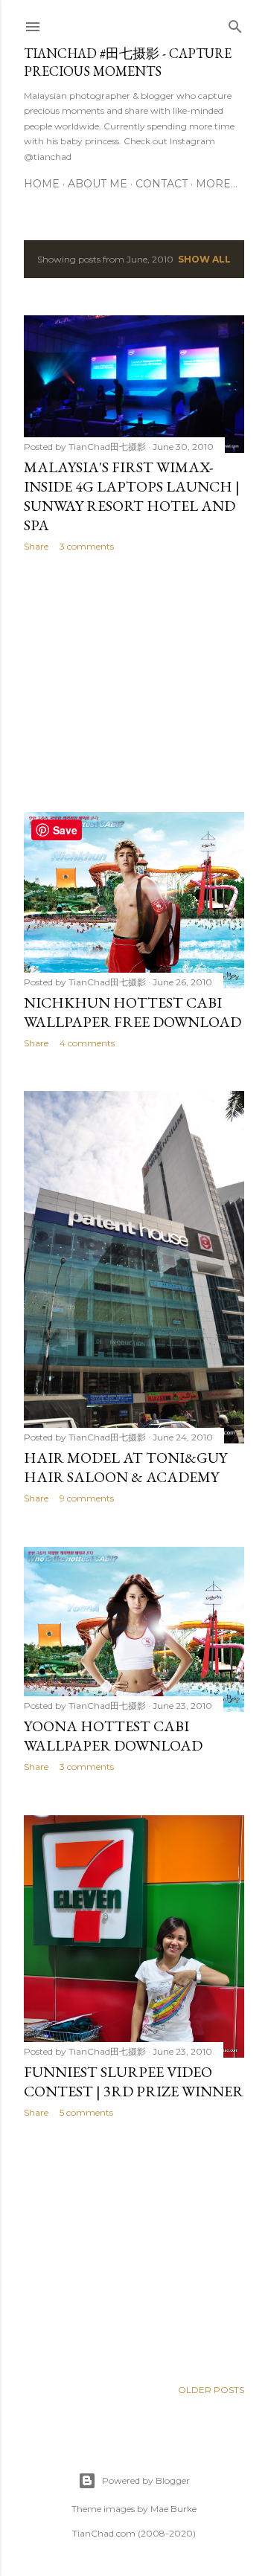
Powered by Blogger (146, 2480)
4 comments (87, 1043)
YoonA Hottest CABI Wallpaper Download (113, 1736)
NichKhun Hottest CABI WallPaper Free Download (133, 1012)
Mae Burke (173, 2509)
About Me (98, 184)
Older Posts (211, 2390)
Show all (204, 259)
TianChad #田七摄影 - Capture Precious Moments (128, 62)
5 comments (86, 2112)
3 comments (87, 546)
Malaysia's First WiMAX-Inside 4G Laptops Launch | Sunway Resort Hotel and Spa (132, 496)
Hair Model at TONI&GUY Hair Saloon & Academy (125, 1467)
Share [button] (36, 546)
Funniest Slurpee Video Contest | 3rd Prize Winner (134, 2081)
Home (42, 184)
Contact (162, 184)
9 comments (87, 1498)
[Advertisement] (134, 682)
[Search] (235, 23)
